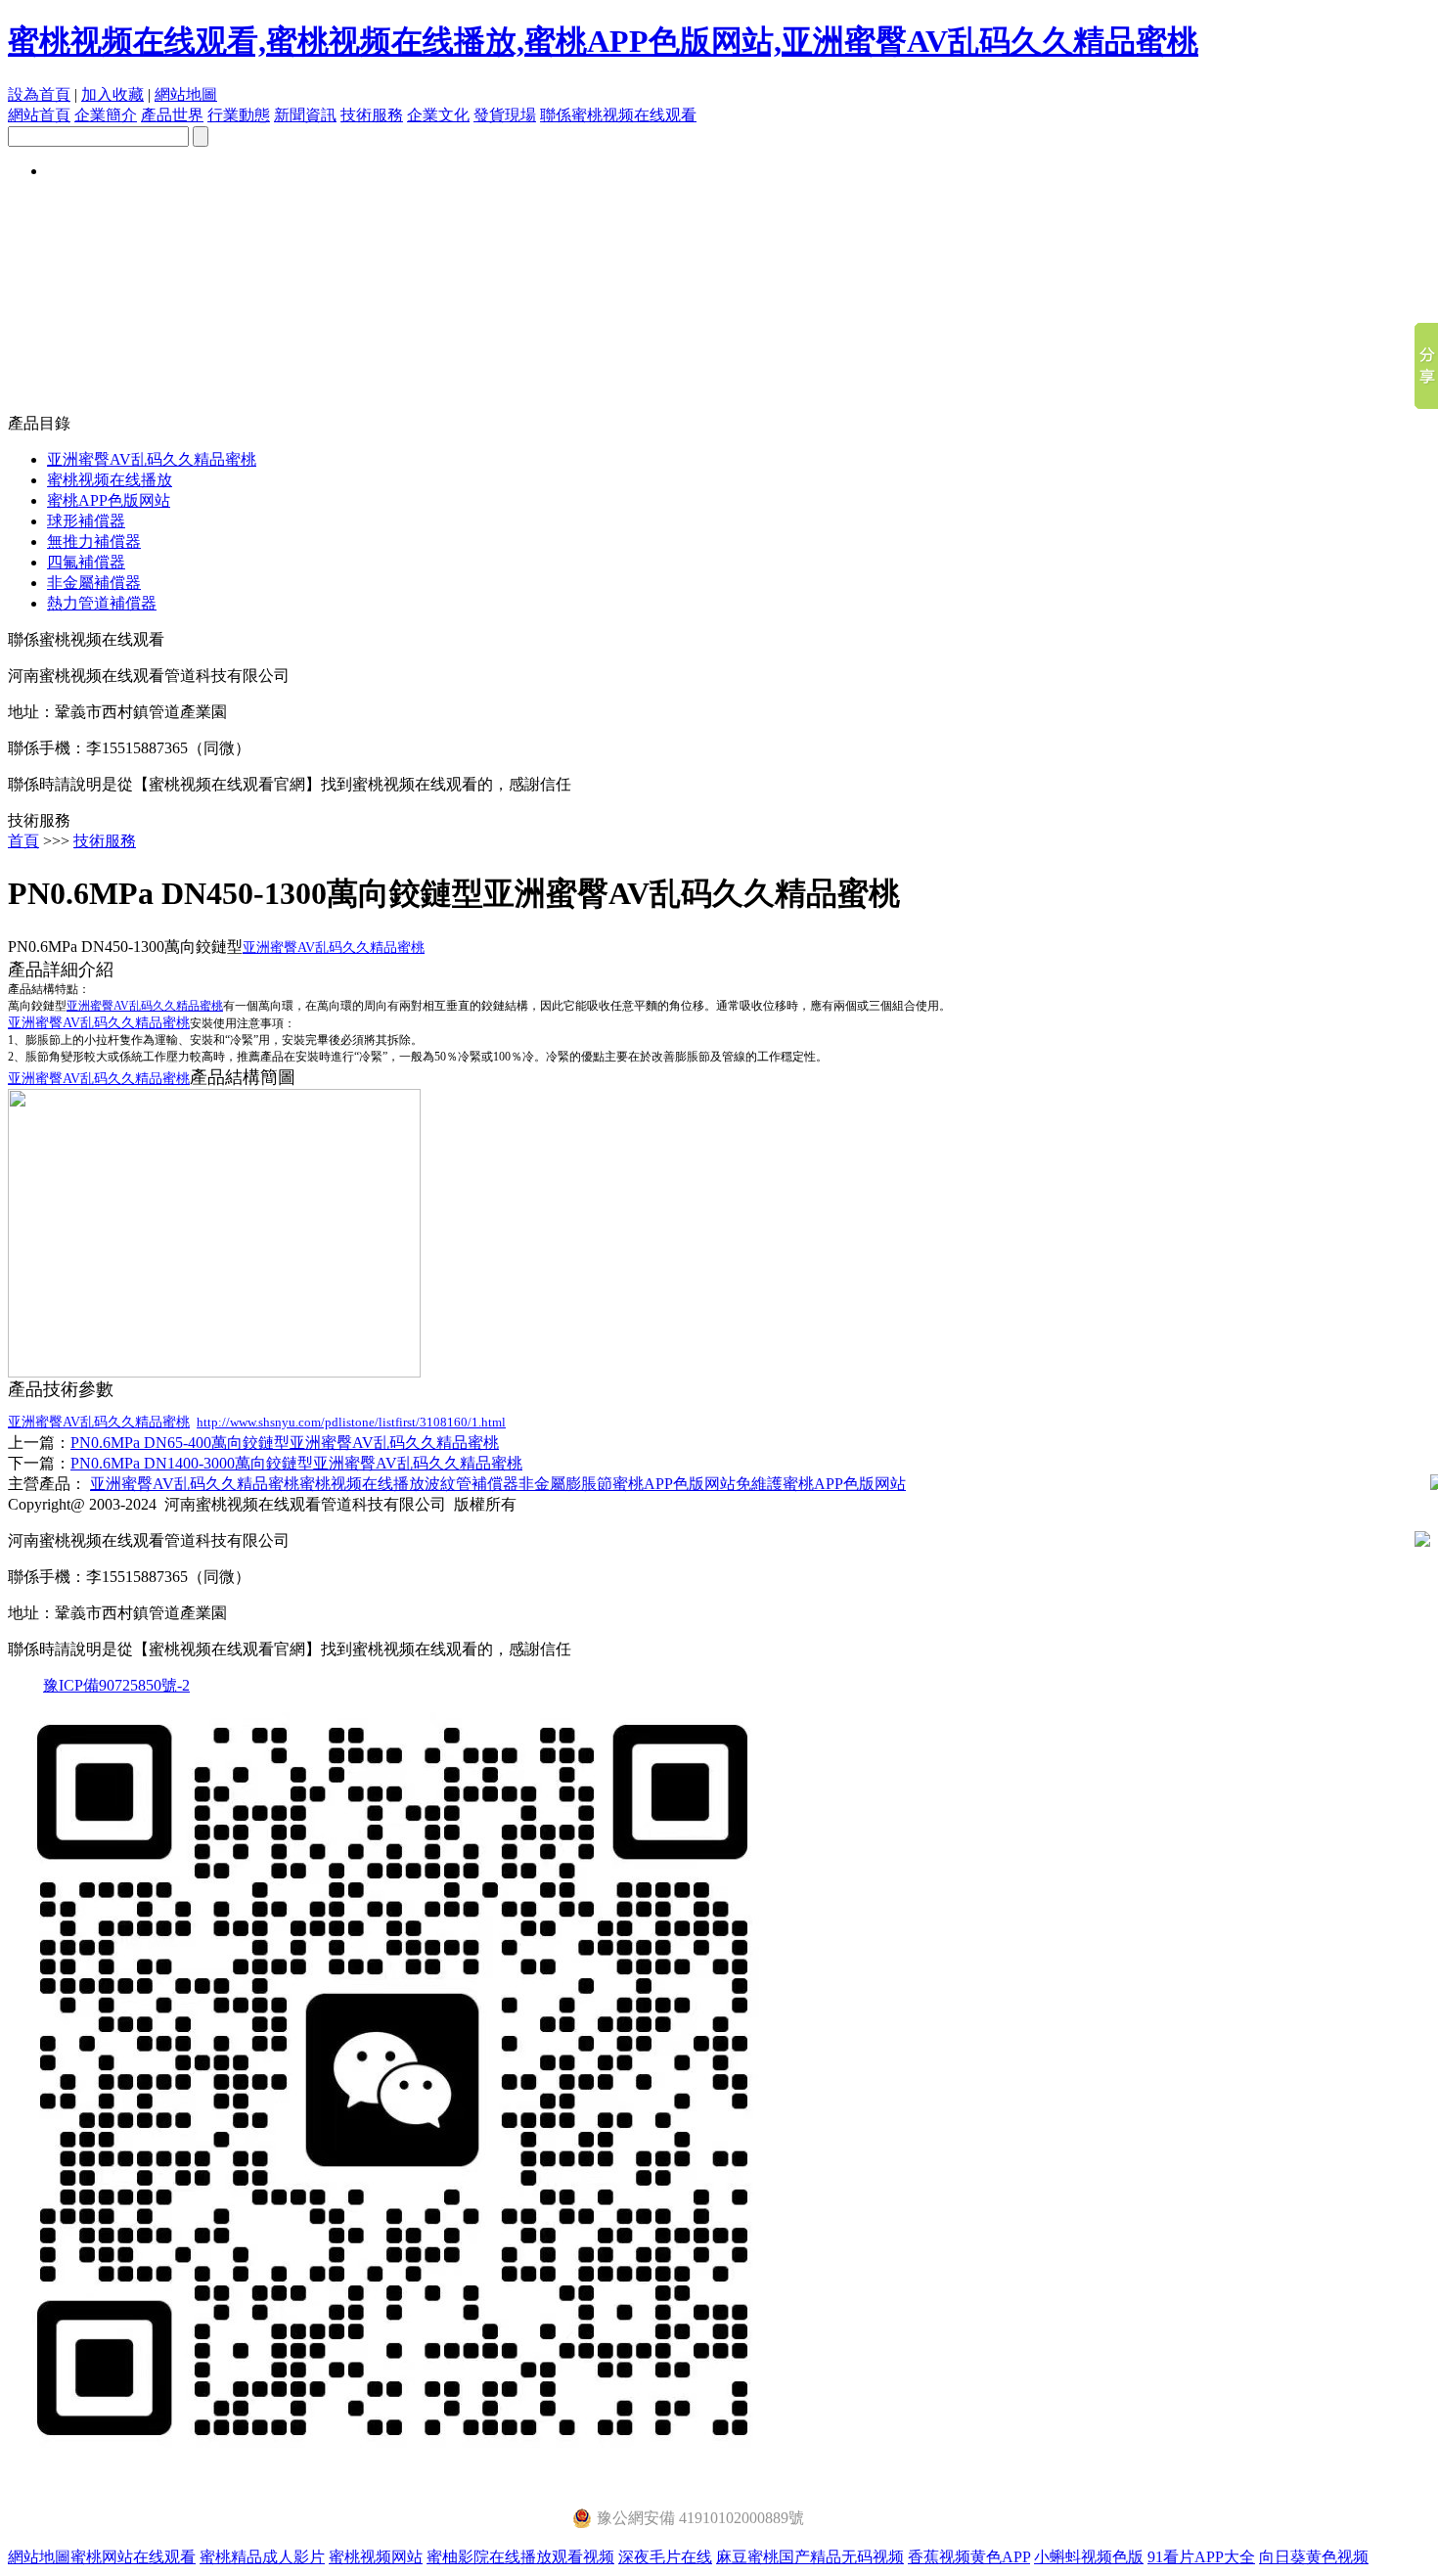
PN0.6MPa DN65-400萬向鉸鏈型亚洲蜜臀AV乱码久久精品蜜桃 (285, 1443)
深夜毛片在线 (665, 2557)
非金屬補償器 (94, 583)
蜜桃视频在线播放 (110, 480)
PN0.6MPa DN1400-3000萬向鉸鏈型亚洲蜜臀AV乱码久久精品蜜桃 (296, 1463)
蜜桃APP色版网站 (109, 500)
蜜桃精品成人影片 (262, 2557)
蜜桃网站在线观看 (133, 2557)
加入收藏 (112, 94)
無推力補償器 (94, 542)
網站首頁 (39, 115)
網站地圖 (186, 94)
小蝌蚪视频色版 (1089, 2557)
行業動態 (239, 115)
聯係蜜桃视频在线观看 (618, 115)
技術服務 (372, 115)
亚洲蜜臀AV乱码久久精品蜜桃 (152, 459)
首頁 (23, 841)
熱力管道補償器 (102, 603)
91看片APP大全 (1201, 2557)
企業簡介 (106, 115)
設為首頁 (39, 94)
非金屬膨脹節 (565, 1484)
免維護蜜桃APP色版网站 (821, 1484)
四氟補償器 (86, 562)
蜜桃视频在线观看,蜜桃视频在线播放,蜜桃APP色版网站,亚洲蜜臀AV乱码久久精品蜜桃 (603, 41)
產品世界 (172, 115)
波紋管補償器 (472, 1484)
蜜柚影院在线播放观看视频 (520, 2557)
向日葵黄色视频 (1314, 2557)
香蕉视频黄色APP (969, 2557)
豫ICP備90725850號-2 (116, 1685)
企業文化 (438, 115)
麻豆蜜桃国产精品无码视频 (810, 2557)
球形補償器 (86, 521)
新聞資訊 (305, 115)
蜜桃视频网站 (376, 2557)
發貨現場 (505, 115)
